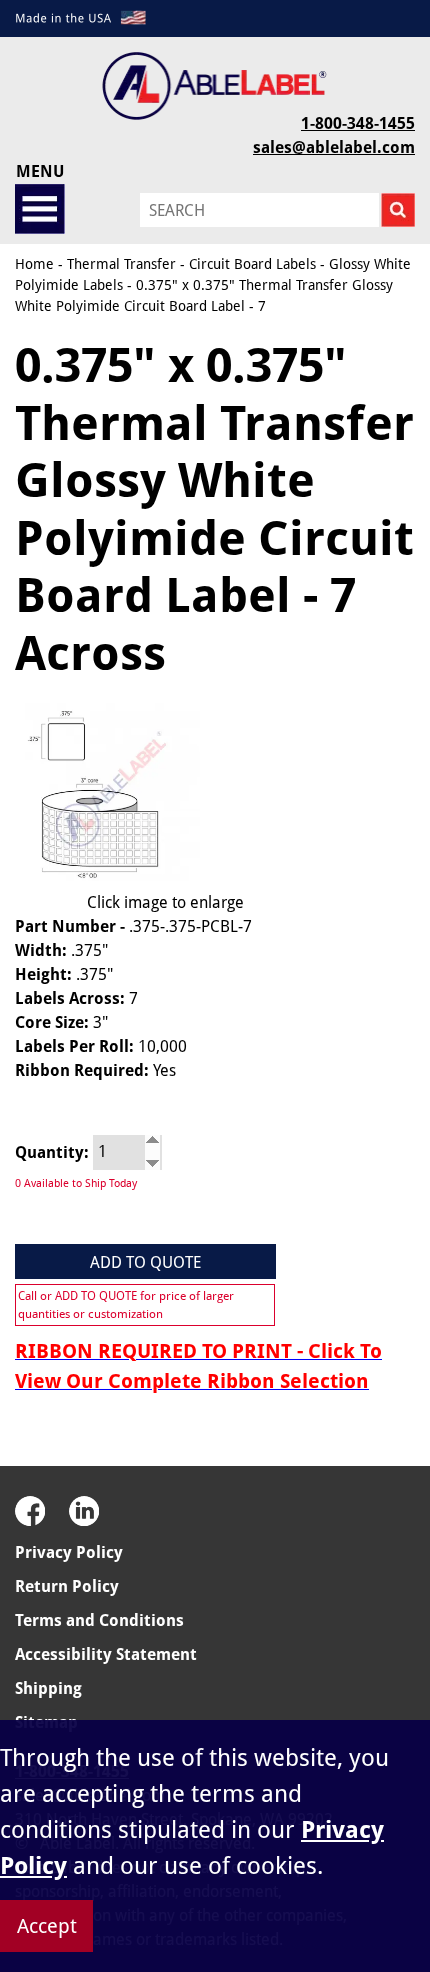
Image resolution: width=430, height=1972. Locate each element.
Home (34, 264)
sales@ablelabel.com (334, 147)
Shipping (48, 1688)
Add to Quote (145, 1262)
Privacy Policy (69, 1552)
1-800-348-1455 (358, 123)
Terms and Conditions (99, 1620)
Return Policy (67, 1586)
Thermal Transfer (121, 264)
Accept (47, 1926)
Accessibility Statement (106, 1654)
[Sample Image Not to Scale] (107, 792)
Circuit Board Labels (252, 264)
